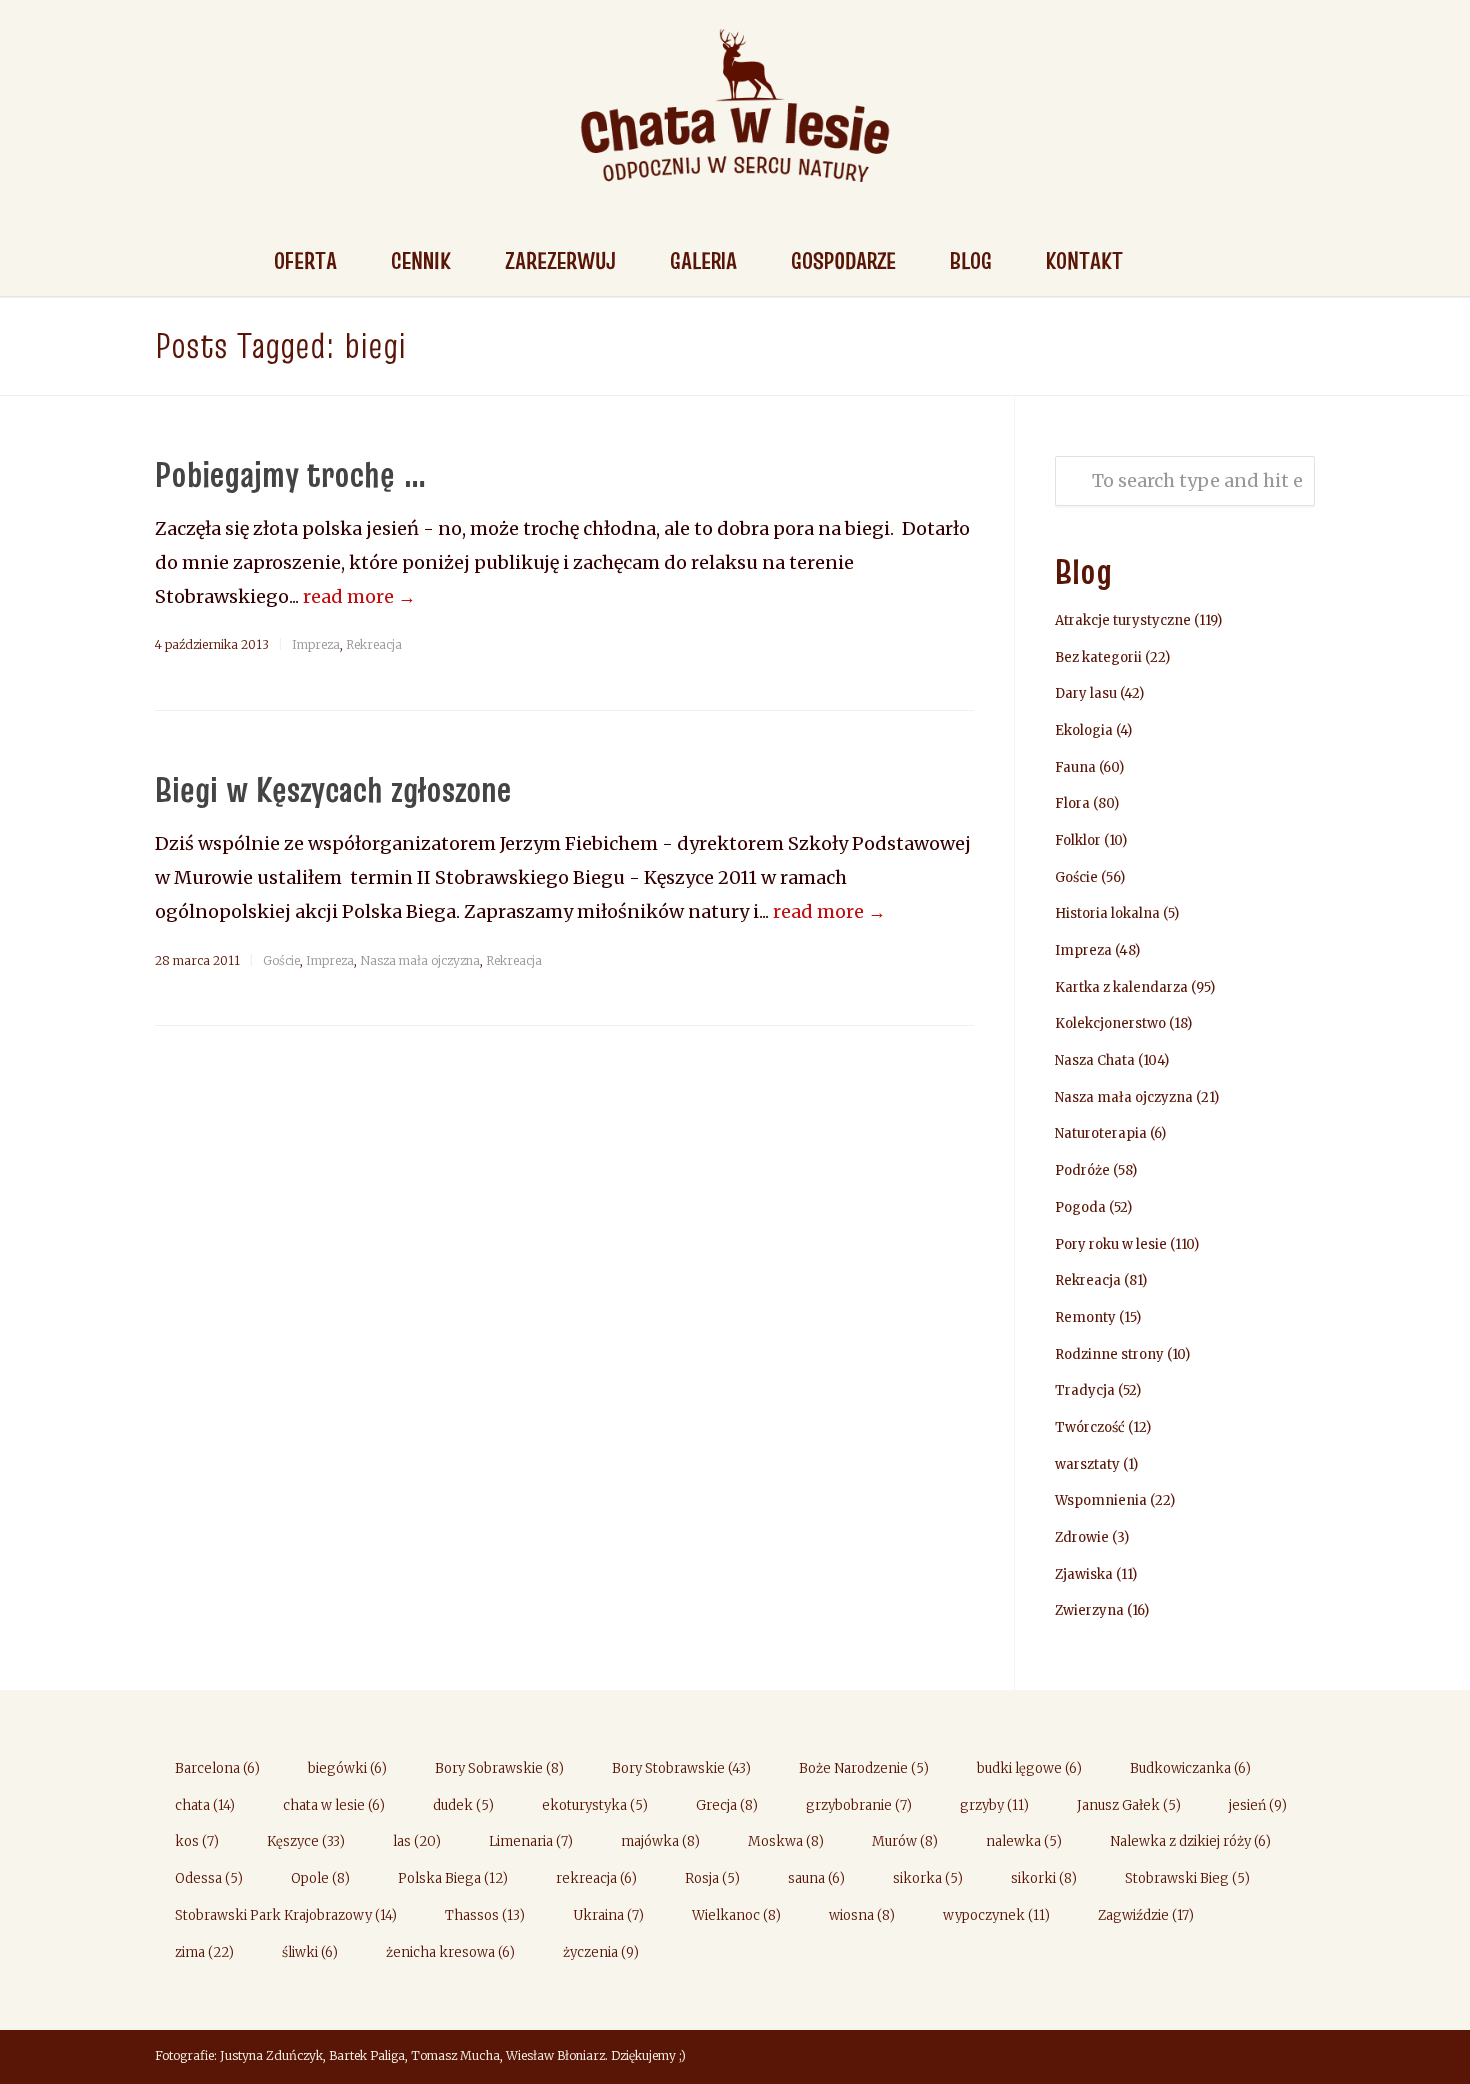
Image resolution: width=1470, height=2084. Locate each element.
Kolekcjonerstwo (1110, 1023)
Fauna (1075, 767)
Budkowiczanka (1190, 1768)
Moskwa (786, 1841)
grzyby (994, 1805)
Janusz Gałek (1129, 1805)
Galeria (703, 260)
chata (205, 1805)
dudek (463, 1805)
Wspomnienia (1101, 1500)
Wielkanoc (736, 1915)
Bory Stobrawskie (681, 1768)
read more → (359, 596)
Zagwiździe (1146, 1915)
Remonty (1085, 1317)
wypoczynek (996, 1915)
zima (204, 1952)
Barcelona (217, 1768)
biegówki (347, 1768)
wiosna (862, 1915)
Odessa (209, 1878)
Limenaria (531, 1841)
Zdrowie (1082, 1537)
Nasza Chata (1095, 1060)
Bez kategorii (1098, 657)
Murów (905, 1841)
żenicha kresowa (450, 1952)
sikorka (928, 1878)
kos (197, 1841)
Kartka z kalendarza (1121, 987)
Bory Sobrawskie (499, 1768)
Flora (1072, 803)
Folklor (1078, 840)
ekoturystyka (595, 1805)
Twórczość (1090, 1427)
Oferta (305, 260)
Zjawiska (1084, 1574)
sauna (816, 1878)
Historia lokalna (1107, 913)
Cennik (421, 260)
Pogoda (1080, 1207)
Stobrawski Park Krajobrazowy (286, 1915)
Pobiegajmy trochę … (291, 474)
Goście (281, 960)
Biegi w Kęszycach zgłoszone (333, 789)
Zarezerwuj (560, 260)
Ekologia (1084, 730)
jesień (1258, 1805)
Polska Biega (453, 1878)
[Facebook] (1295, 2058)
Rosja (712, 1878)
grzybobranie (859, 1805)
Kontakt (1084, 260)
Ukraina (608, 1915)
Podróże (1082, 1170)
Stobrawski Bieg (1187, 1878)
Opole (320, 1878)
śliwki (310, 1952)
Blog (971, 260)
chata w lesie (334, 1805)
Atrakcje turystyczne (1123, 620)
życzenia (601, 1952)
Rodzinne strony (1109, 1354)
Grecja (727, 1805)
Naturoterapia (1101, 1133)
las (417, 1841)
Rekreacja (374, 644)
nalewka (1024, 1841)
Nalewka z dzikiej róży (1190, 1841)
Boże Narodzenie (864, 1768)
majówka (660, 1841)
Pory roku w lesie (1111, 1244)
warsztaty (1087, 1464)
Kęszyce (306, 1841)
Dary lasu (1086, 693)
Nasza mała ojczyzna (420, 960)
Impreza (316, 644)
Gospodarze (843, 260)
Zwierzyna (1089, 1610)
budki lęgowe (1029, 1768)
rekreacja (596, 1878)
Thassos (485, 1915)
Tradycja (1085, 1390)
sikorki (1044, 1878)
